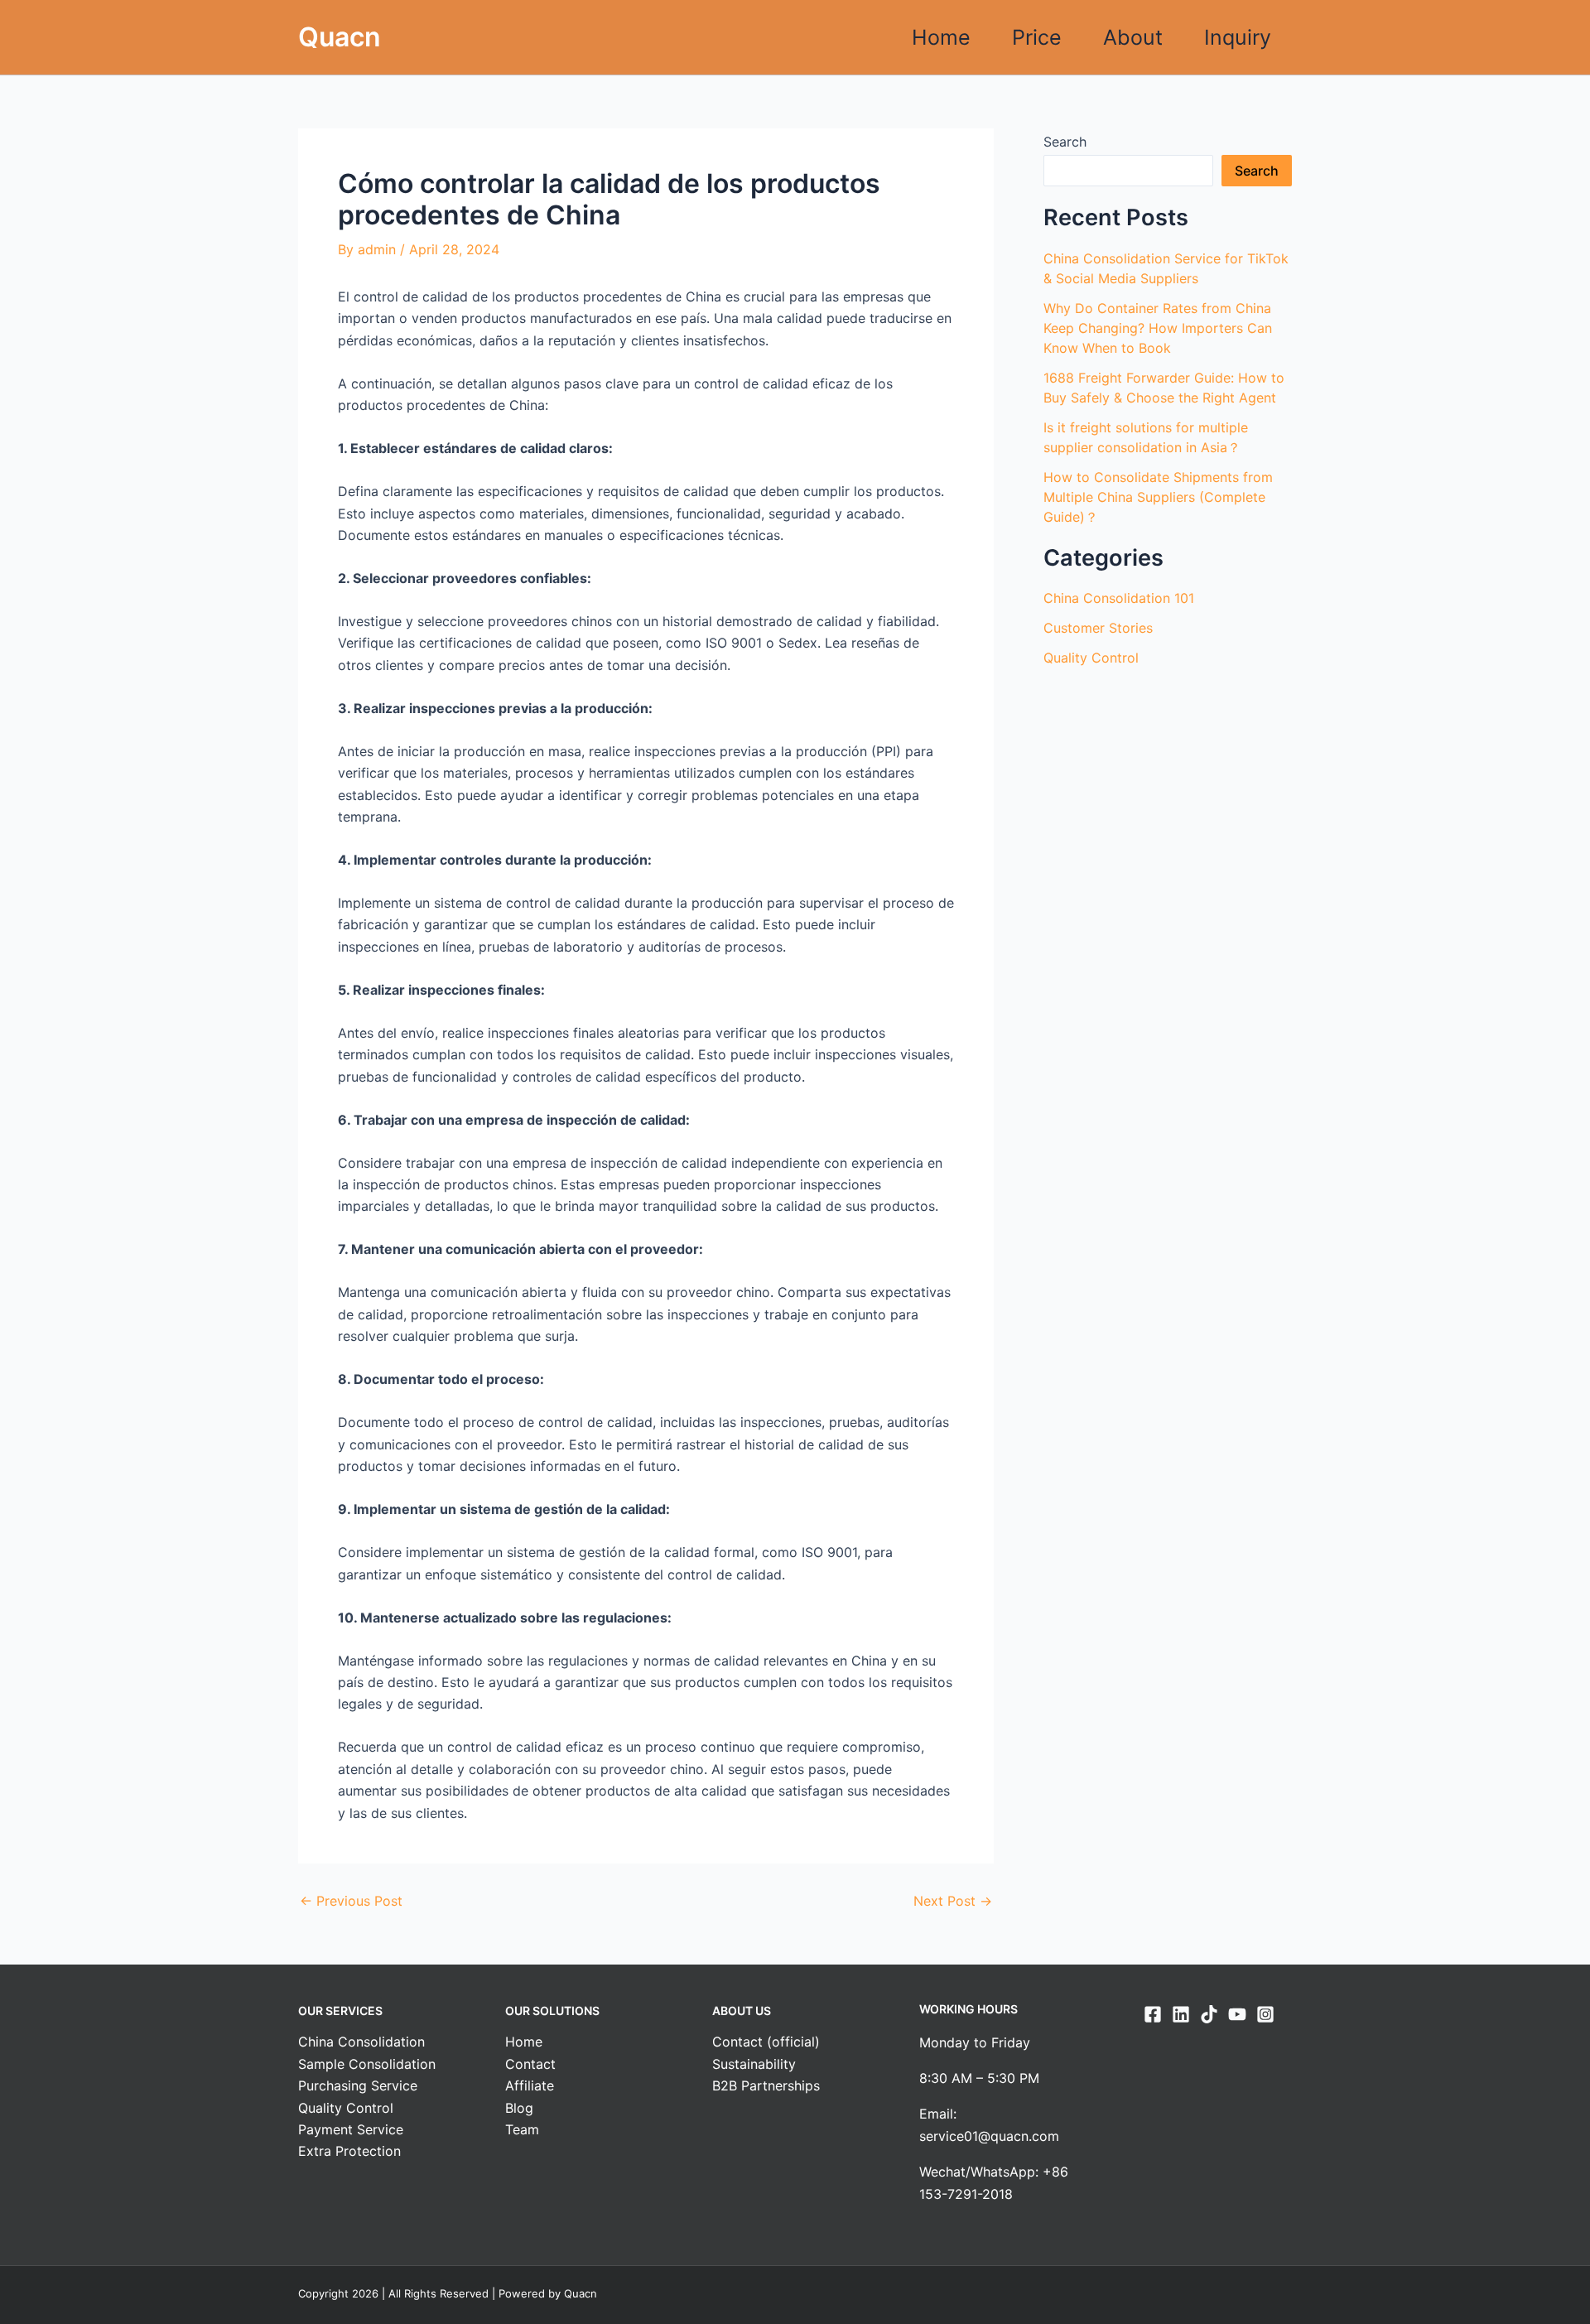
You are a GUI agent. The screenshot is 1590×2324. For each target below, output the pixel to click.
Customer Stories (1098, 628)
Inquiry (1238, 37)
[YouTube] (1237, 2014)
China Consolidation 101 (1119, 598)
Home (941, 37)
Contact (530, 2064)
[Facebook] (1153, 2014)
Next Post (953, 1901)
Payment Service (351, 2129)
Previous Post (351, 1901)
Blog (519, 2108)
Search (1065, 142)
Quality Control (1091, 658)
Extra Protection (349, 2151)
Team (522, 2129)
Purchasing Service (358, 2085)
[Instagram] (1265, 2014)
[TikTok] (1209, 2014)
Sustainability (754, 2064)
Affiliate (530, 2085)
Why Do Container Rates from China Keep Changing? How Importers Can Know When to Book (1158, 328)
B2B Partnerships (766, 2085)
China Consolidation (361, 2042)
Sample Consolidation (367, 2064)
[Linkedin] (1181, 2014)
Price (1037, 37)
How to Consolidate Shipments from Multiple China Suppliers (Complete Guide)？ (1158, 497)
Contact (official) (766, 2042)
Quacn (340, 37)
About (1133, 37)
